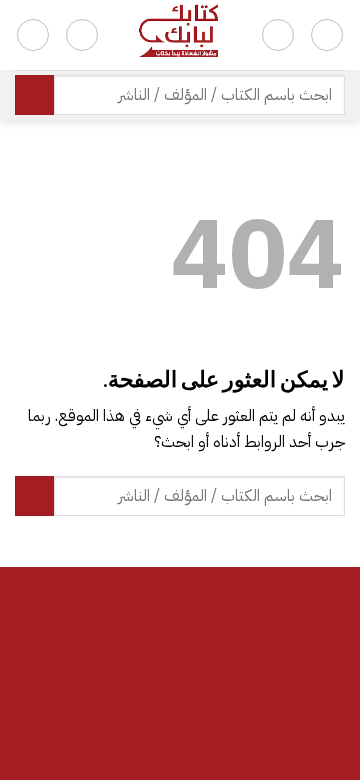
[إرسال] (34, 94)
